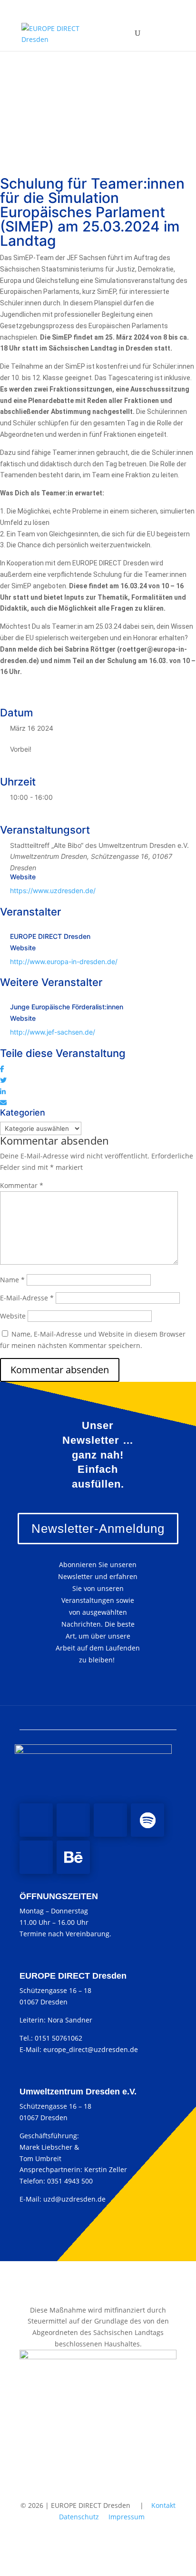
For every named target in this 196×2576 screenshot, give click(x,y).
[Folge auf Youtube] (110, 1820)
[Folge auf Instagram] (73, 1820)
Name (12, 1280)
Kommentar (22, 1185)
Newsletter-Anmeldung (98, 1529)
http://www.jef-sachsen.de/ (53, 1032)
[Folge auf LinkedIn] (36, 1857)
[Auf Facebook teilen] (2, 1069)
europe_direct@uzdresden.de (91, 2049)
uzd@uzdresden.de (74, 2199)
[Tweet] (3, 1080)
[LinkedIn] (3, 1092)
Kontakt (163, 2505)
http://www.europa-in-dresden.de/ (64, 961)
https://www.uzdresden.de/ (53, 891)
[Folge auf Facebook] (36, 1820)
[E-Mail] (3, 1102)
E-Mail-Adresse (27, 1298)
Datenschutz (79, 2517)
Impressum (127, 2517)
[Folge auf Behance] (73, 1857)
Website (13, 1316)
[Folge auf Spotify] (147, 1820)
